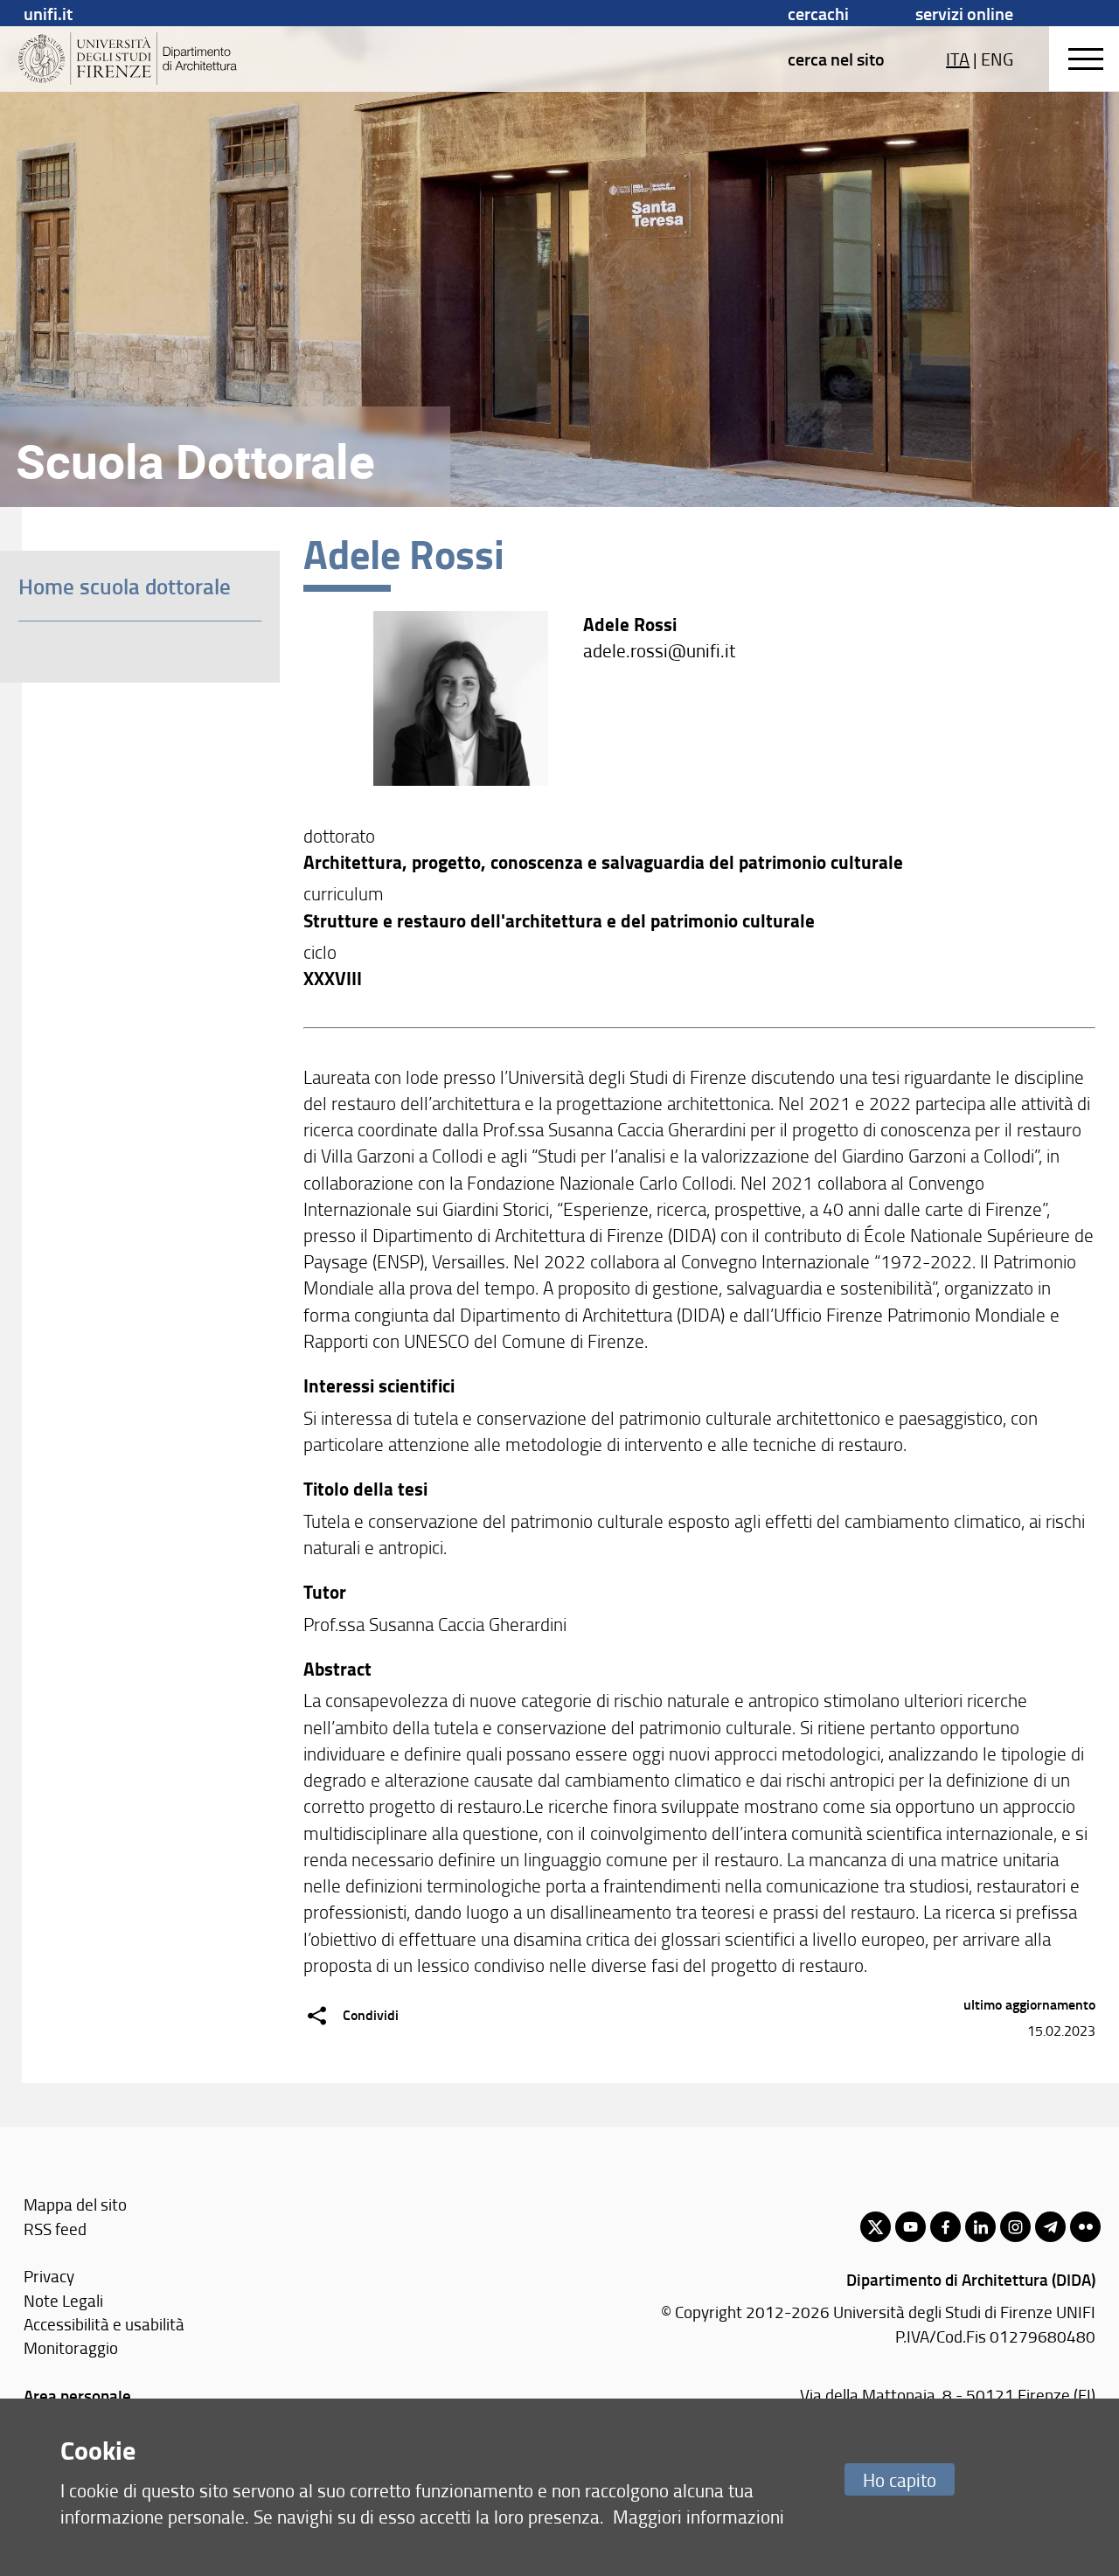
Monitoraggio (71, 2347)
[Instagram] (1015, 2227)
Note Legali (63, 2300)
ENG (997, 59)
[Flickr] (1085, 2227)
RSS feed (55, 2229)
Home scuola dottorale (125, 586)
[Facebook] (945, 2227)
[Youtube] (910, 2227)
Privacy (49, 2276)
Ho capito (900, 2479)
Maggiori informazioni (699, 2516)
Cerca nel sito (836, 59)
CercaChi (818, 13)
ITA (958, 59)
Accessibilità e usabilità (104, 2324)
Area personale (77, 2395)
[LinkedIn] (980, 2227)
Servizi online (964, 13)
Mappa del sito (75, 2204)
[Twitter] (876, 2227)
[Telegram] (1050, 2227)
